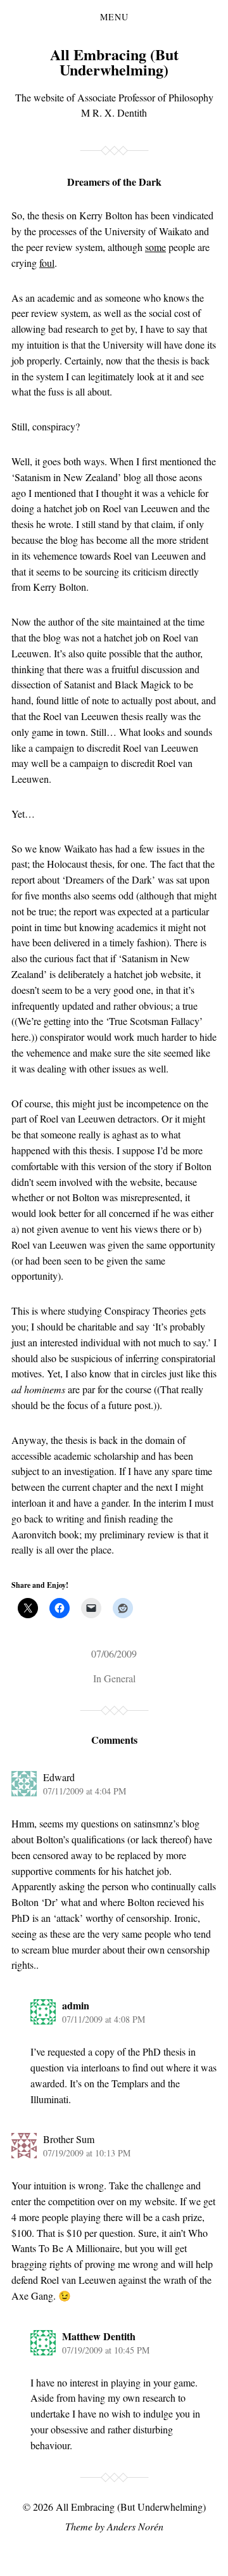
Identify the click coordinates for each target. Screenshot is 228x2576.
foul (47, 263)
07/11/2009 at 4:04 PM (85, 1791)
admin (76, 2005)
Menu (114, 17)
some (155, 247)
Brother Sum (69, 2139)
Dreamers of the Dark (114, 182)
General (120, 1678)
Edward (59, 1777)
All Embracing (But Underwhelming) (114, 62)
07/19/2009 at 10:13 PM (87, 2153)
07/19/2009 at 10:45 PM (106, 2350)
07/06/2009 (114, 1653)
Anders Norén (135, 2526)
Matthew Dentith (99, 2336)
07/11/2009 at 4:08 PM (104, 2019)
